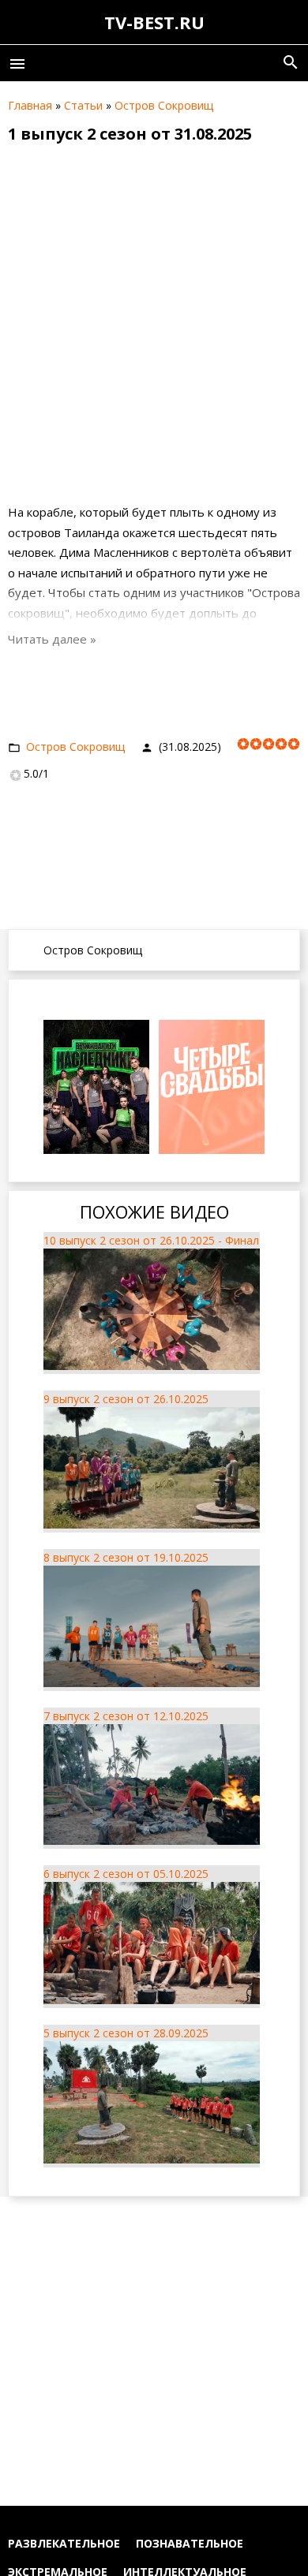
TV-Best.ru (154, 22)
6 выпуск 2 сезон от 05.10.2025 (126, 1874)
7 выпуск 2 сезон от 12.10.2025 (126, 1716)
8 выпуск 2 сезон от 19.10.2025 (126, 1557)
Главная (30, 105)
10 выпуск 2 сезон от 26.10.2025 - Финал (151, 1240)
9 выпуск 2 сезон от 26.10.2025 (126, 1399)
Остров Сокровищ (164, 105)
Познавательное (190, 2543)
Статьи (83, 105)
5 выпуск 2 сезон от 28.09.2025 (126, 2033)
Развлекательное (64, 2543)
